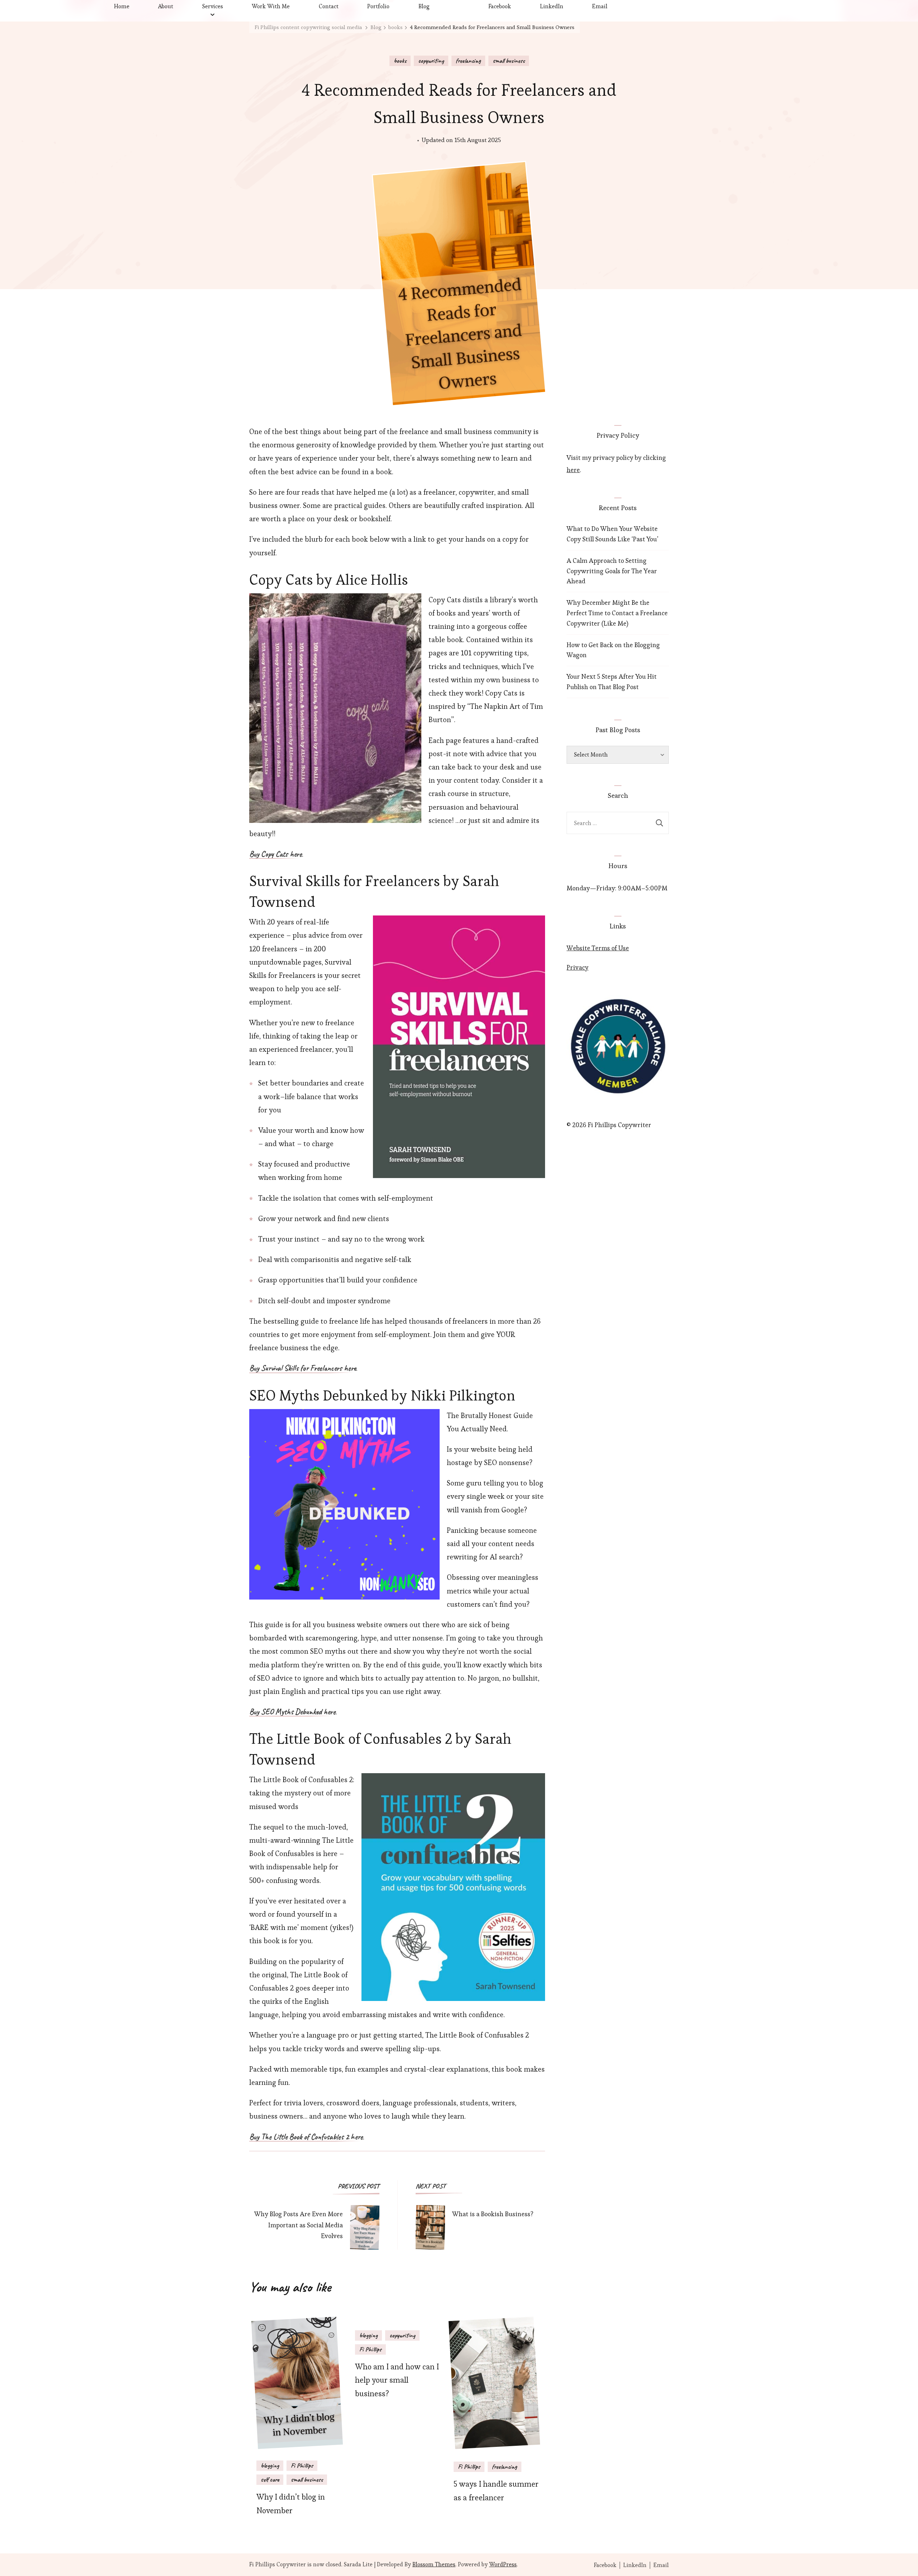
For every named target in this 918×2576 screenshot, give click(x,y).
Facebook (500, 6)
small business (509, 61)
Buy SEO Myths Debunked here (292, 1712)
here (573, 470)
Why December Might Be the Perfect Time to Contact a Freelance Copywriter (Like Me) (617, 613)
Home (122, 6)
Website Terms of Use (598, 948)
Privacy (578, 967)
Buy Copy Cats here (276, 854)
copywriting (431, 61)
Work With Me (271, 6)
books (400, 61)
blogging (270, 2466)
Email (600, 6)
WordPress (503, 2564)
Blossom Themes (434, 2564)
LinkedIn (552, 6)
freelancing (468, 61)
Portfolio (378, 6)
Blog (424, 6)
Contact (329, 6)
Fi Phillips (302, 2466)
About (166, 6)
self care (270, 2480)
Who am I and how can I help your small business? (397, 2380)
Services (213, 6)
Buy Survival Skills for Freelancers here (303, 1369)
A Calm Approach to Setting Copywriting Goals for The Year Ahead (612, 571)
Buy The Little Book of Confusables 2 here (306, 2137)
